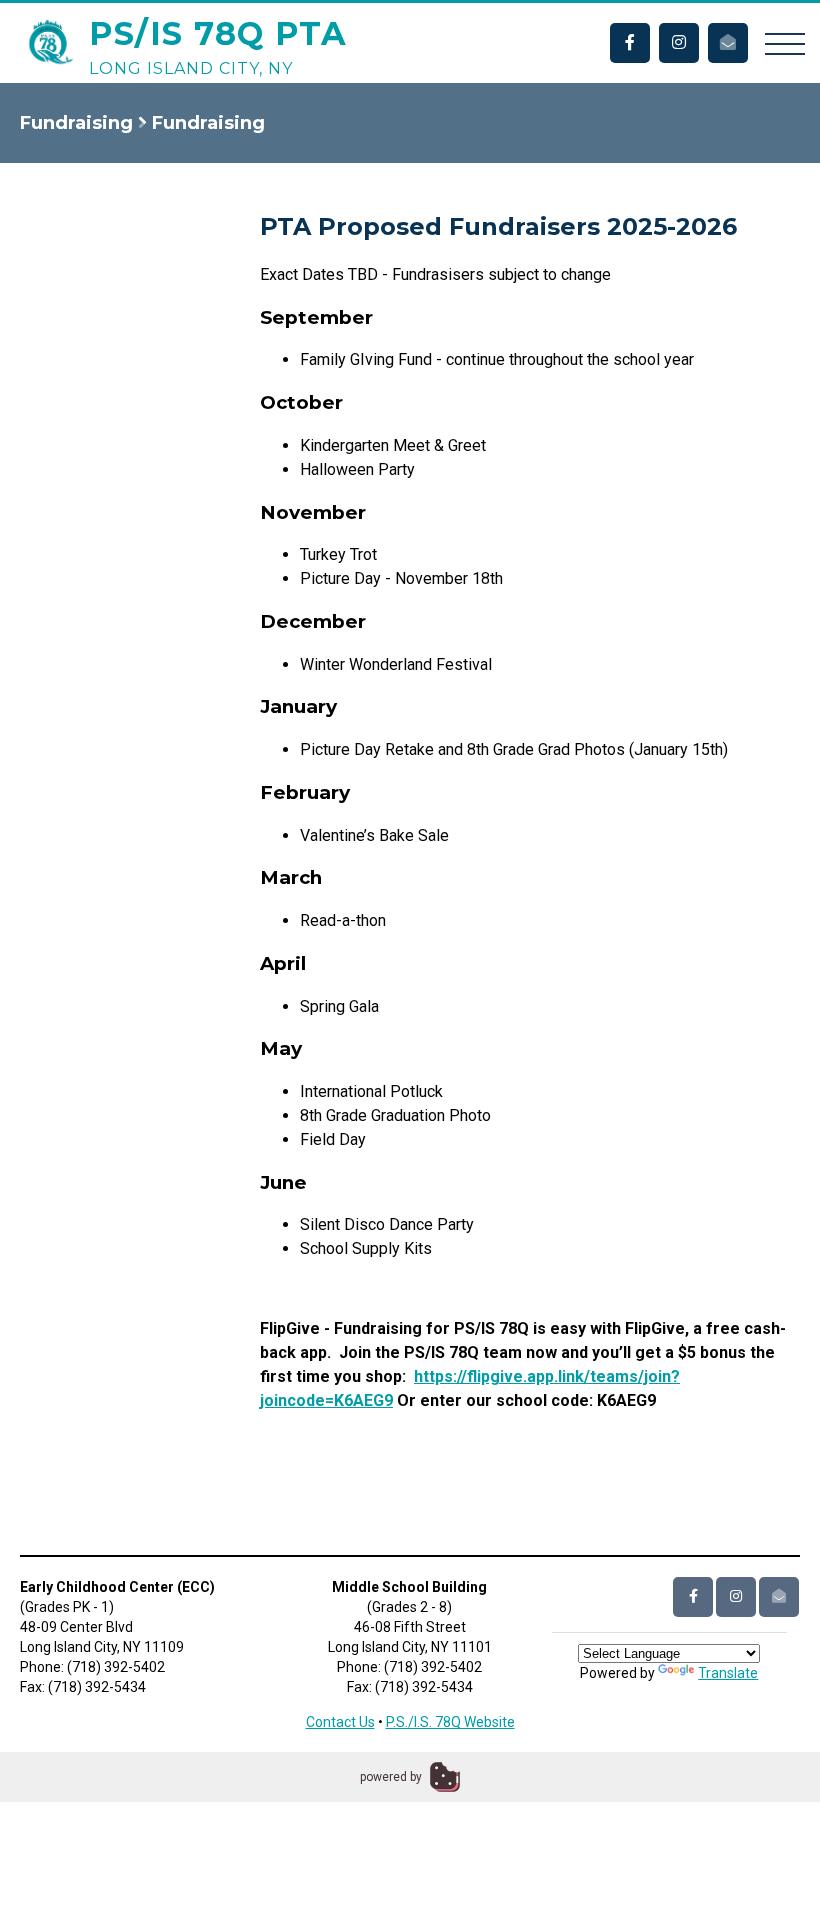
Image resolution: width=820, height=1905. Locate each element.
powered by (391, 1777)
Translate (728, 1673)
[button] (785, 43)
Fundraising (76, 123)
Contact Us (340, 1722)
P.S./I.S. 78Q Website (450, 1722)
